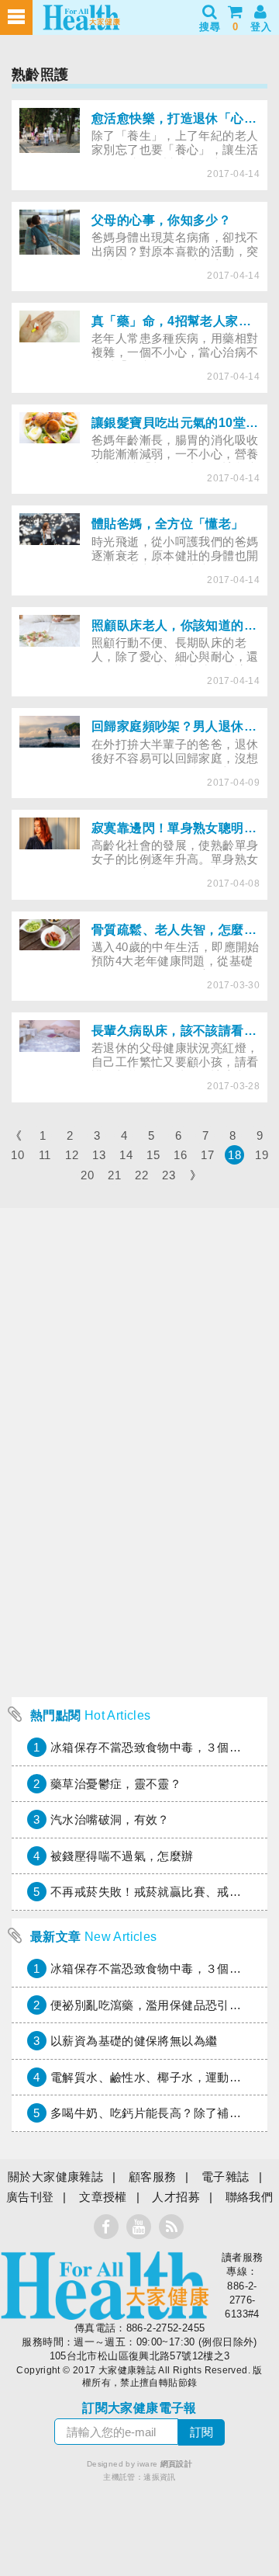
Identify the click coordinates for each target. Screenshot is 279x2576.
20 (87, 1175)
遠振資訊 (160, 2477)
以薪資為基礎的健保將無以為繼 (134, 2041)
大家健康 (105, 2286)
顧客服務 (153, 2177)
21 (114, 1175)
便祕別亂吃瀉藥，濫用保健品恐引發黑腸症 (164, 2005)
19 (262, 1155)
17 (207, 1155)
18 (234, 1155)
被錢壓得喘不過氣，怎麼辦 (122, 1856)
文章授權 (103, 2197)
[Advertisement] (139, 1550)
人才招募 (176, 2197)
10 (17, 1155)
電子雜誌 (226, 2177)
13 (99, 1155)
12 (72, 1155)
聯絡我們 (250, 2197)
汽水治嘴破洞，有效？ (110, 1819)
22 (141, 1175)
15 (153, 1155)
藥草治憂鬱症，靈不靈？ (116, 1784)
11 (45, 1155)
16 (180, 1155)
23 (169, 1175)
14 (126, 1155)
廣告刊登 (30, 2197)
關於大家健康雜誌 (55, 2177)
